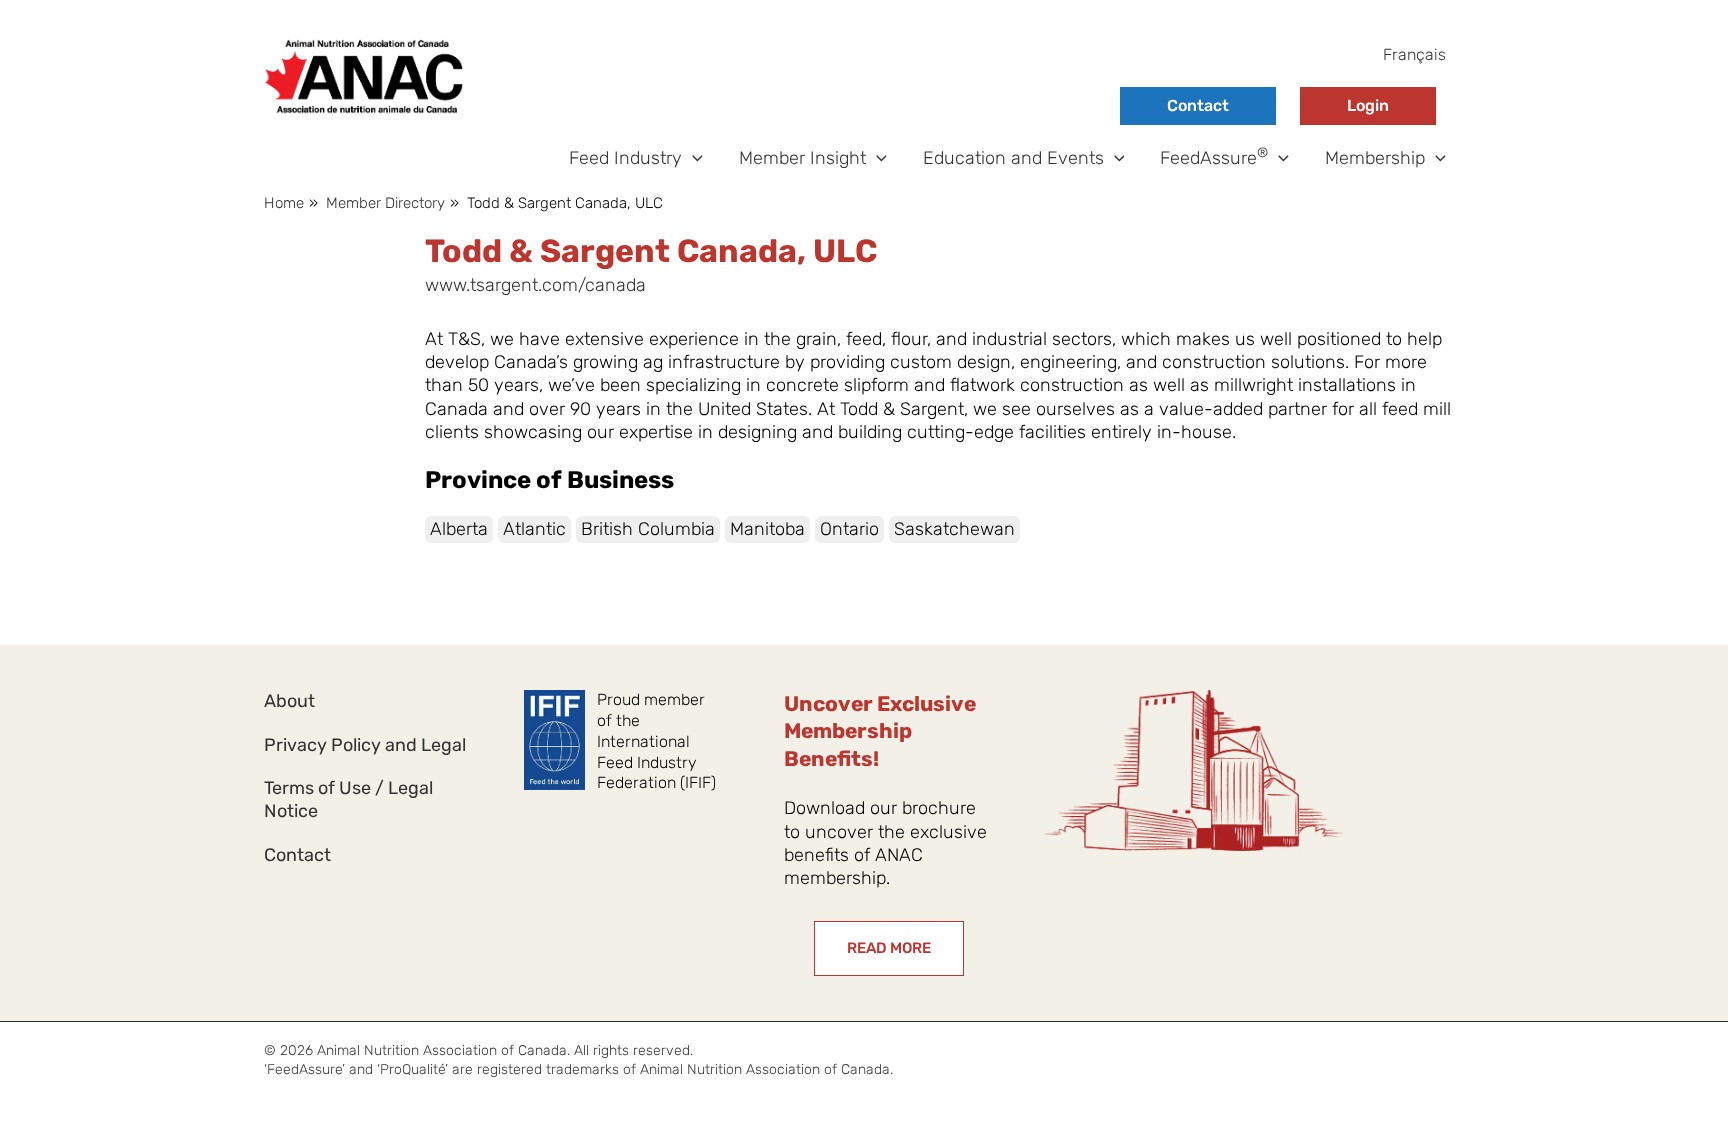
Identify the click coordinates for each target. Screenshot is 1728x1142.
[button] (692, 158)
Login (1368, 105)
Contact (1198, 105)
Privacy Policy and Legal (365, 745)
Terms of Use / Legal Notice (348, 799)
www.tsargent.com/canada (535, 285)
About (289, 701)
